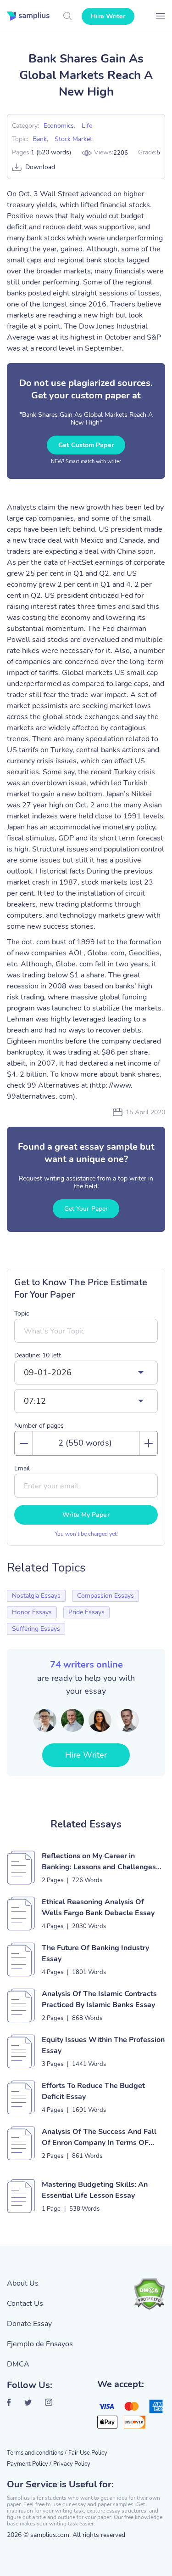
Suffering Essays (36, 1629)
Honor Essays (32, 1612)
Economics (59, 126)
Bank (40, 139)
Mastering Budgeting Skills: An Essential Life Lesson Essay (95, 2190)
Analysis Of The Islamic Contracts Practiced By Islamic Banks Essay (99, 1999)
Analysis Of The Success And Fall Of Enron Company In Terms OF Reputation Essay (99, 2137)
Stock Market (73, 139)
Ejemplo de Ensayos (40, 2344)
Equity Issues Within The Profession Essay (103, 2045)
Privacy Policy (72, 2464)
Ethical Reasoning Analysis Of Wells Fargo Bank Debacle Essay (98, 1907)
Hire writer (108, 16)
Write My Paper (86, 1515)
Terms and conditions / (37, 2453)
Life (87, 126)
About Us (23, 2283)
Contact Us (25, 2304)
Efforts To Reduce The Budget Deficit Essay (93, 2091)
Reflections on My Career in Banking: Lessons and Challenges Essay (99, 1862)
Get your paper (86, 1209)
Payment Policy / (29, 2464)
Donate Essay (29, 2324)
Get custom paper (86, 445)
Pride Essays (86, 1612)
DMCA (18, 2364)
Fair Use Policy (88, 2453)
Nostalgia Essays (36, 1596)
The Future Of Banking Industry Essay (95, 1953)
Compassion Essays (105, 1596)
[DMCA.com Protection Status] (149, 2294)
